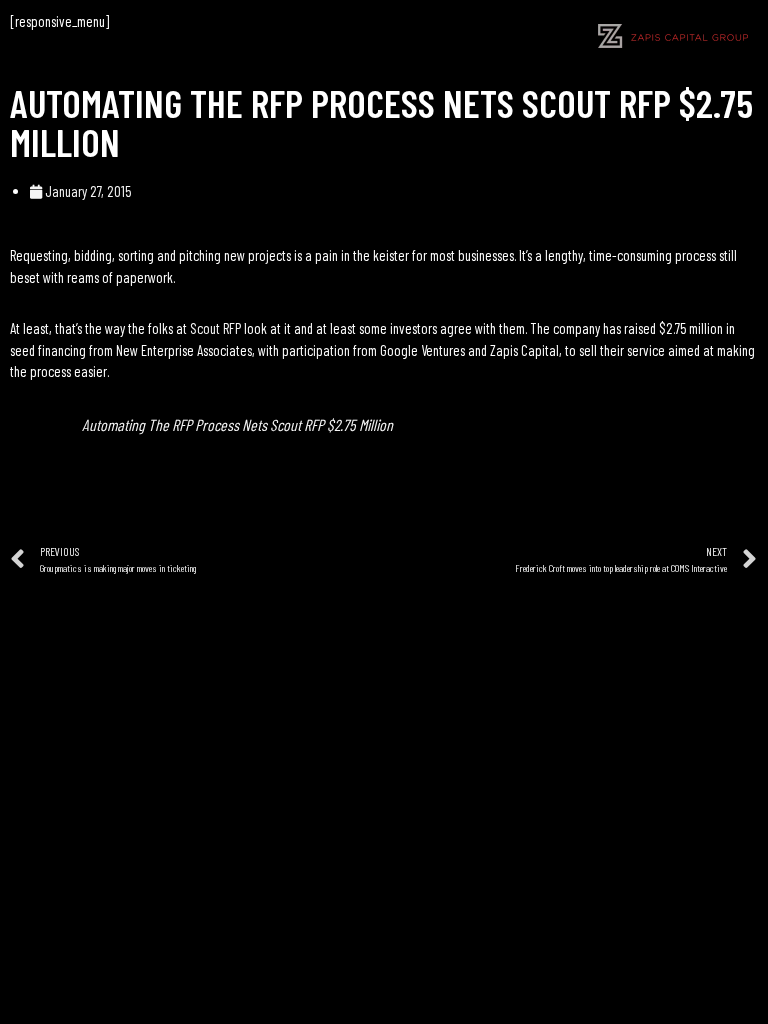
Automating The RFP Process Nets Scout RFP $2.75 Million (237, 424)
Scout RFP (215, 328)
